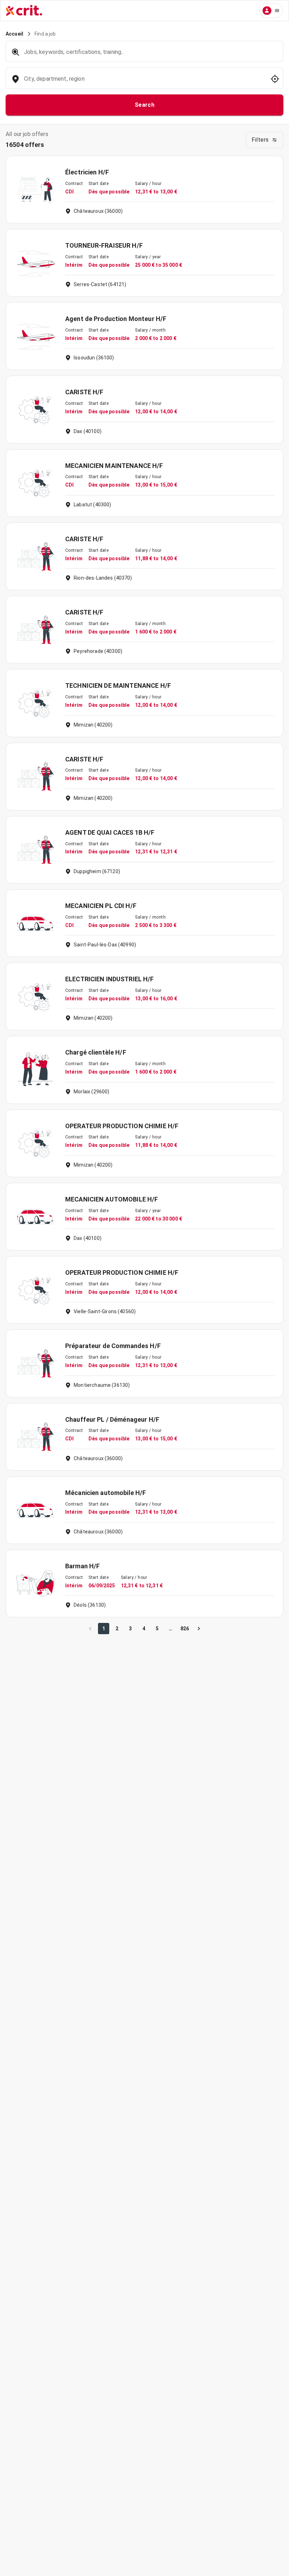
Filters (260, 140)
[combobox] (144, 82)
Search (145, 105)
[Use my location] (275, 79)
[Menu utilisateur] (271, 11)
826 (185, 1629)
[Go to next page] (199, 1629)
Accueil (14, 34)
